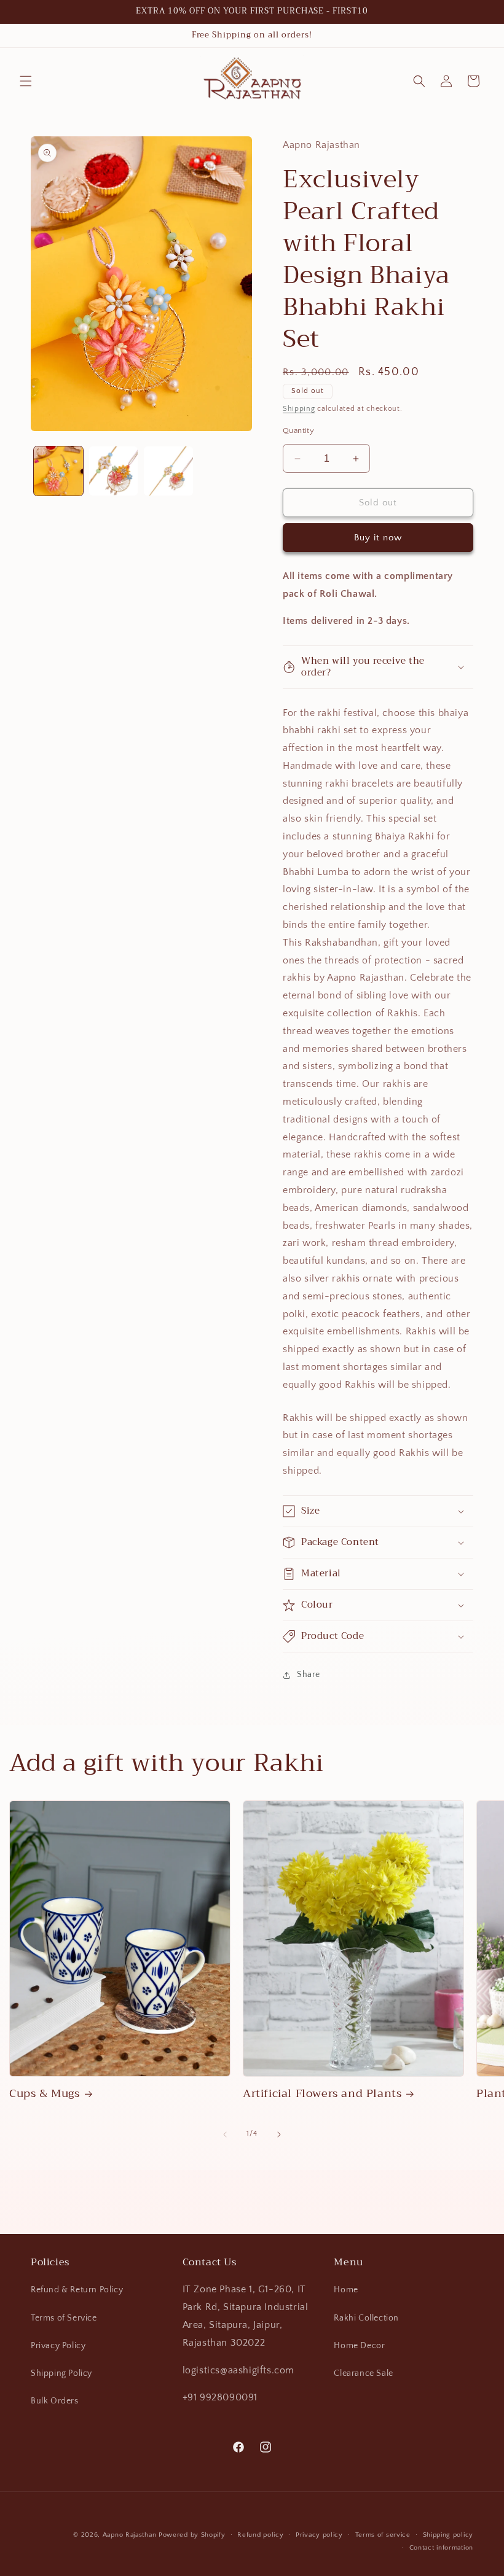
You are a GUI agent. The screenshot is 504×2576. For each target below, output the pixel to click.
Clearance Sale (363, 2373)
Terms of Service (64, 2318)
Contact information (441, 2548)
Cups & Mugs (45, 2094)
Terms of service (383, 2535)
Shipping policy (448, 2535)
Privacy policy (319, 2535)
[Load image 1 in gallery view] (58, 471)
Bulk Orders (55, 2401)
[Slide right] (279, 2134)
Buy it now (378, 538)
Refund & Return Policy (77, 2290)
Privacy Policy (58, 2346)
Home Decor (359, 2346)
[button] (26, 81)
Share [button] (309, 1675)
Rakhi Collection (366, 2318)
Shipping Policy (61, 2373)
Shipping (299, 409)
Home (346, 2290)
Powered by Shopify (192, 2535)
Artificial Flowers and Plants (322, 2094)
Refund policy (260, 2535)
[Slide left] (225, 2134)
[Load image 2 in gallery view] (114, 471)
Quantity (298, 430)
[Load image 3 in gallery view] (168, 471)
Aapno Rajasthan (130, 2535)
